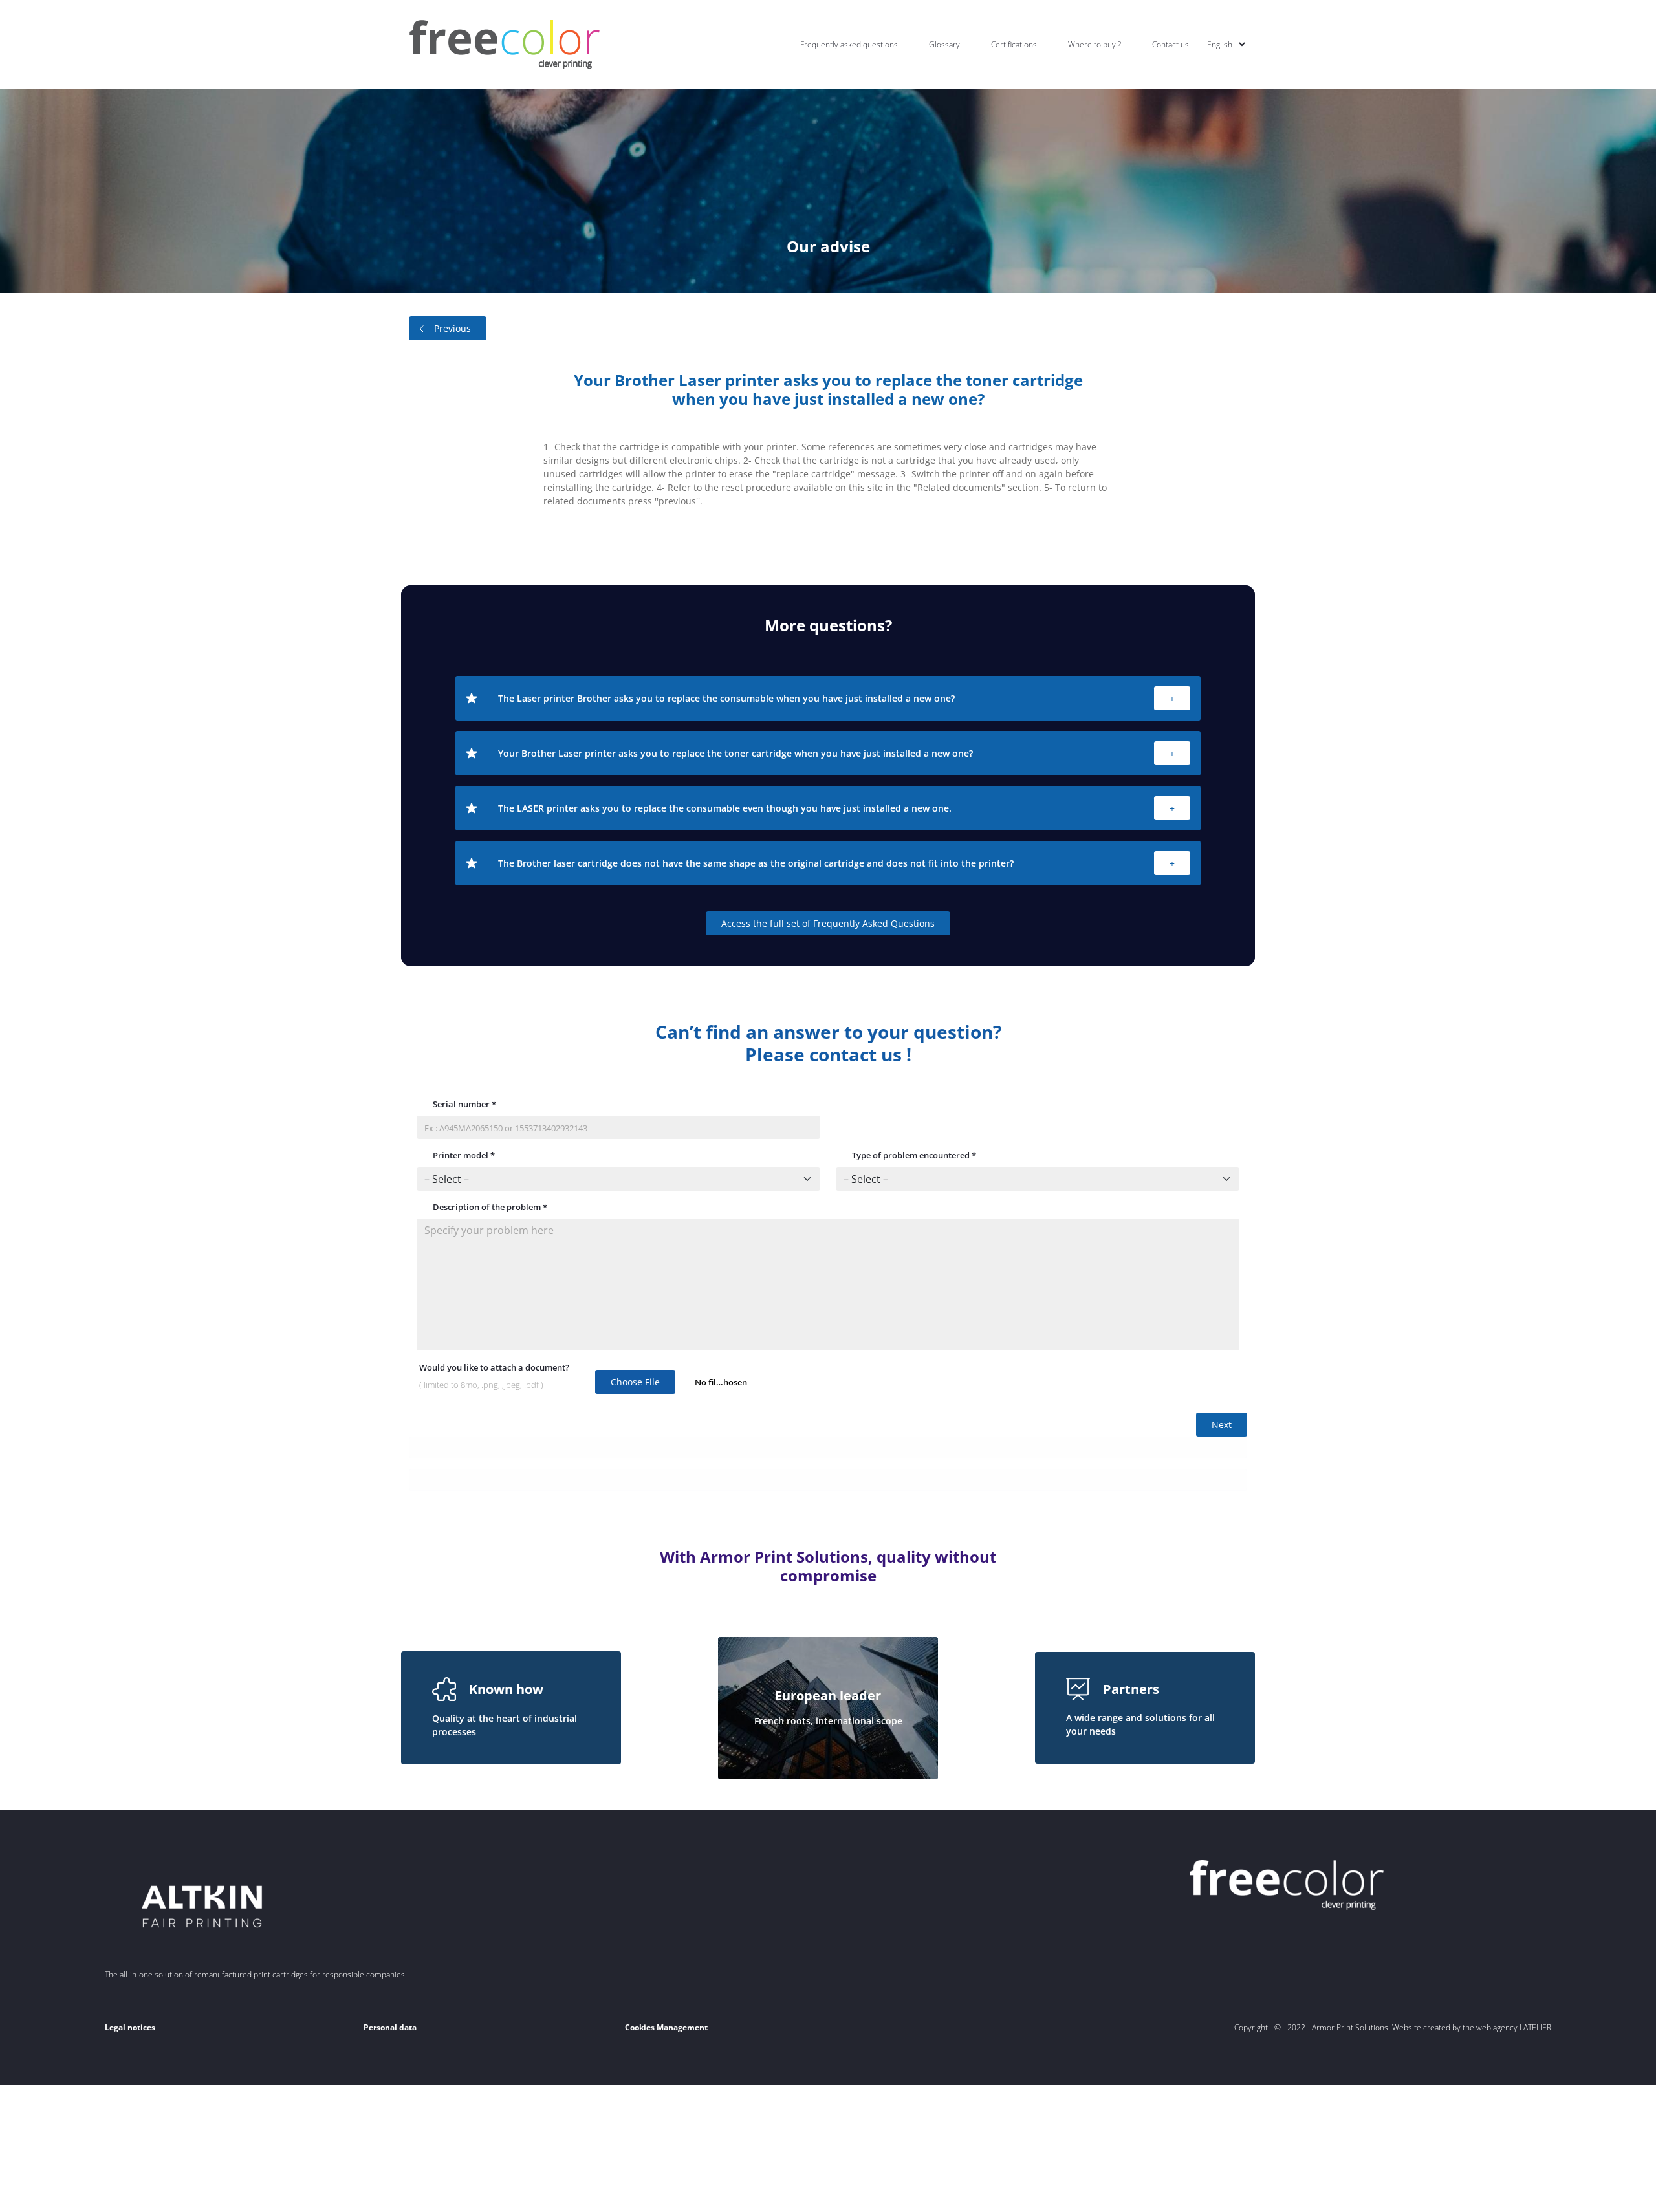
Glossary (944, 44)
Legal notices (130, 2027)
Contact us (1171, 44)
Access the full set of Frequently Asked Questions (828, 923)
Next (1222, 1425)
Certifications (1014, 44)
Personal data (390, 2027)
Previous (452, 328)
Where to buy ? (1095, 44)
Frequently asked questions (849, 44)
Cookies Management (666, 2027)
